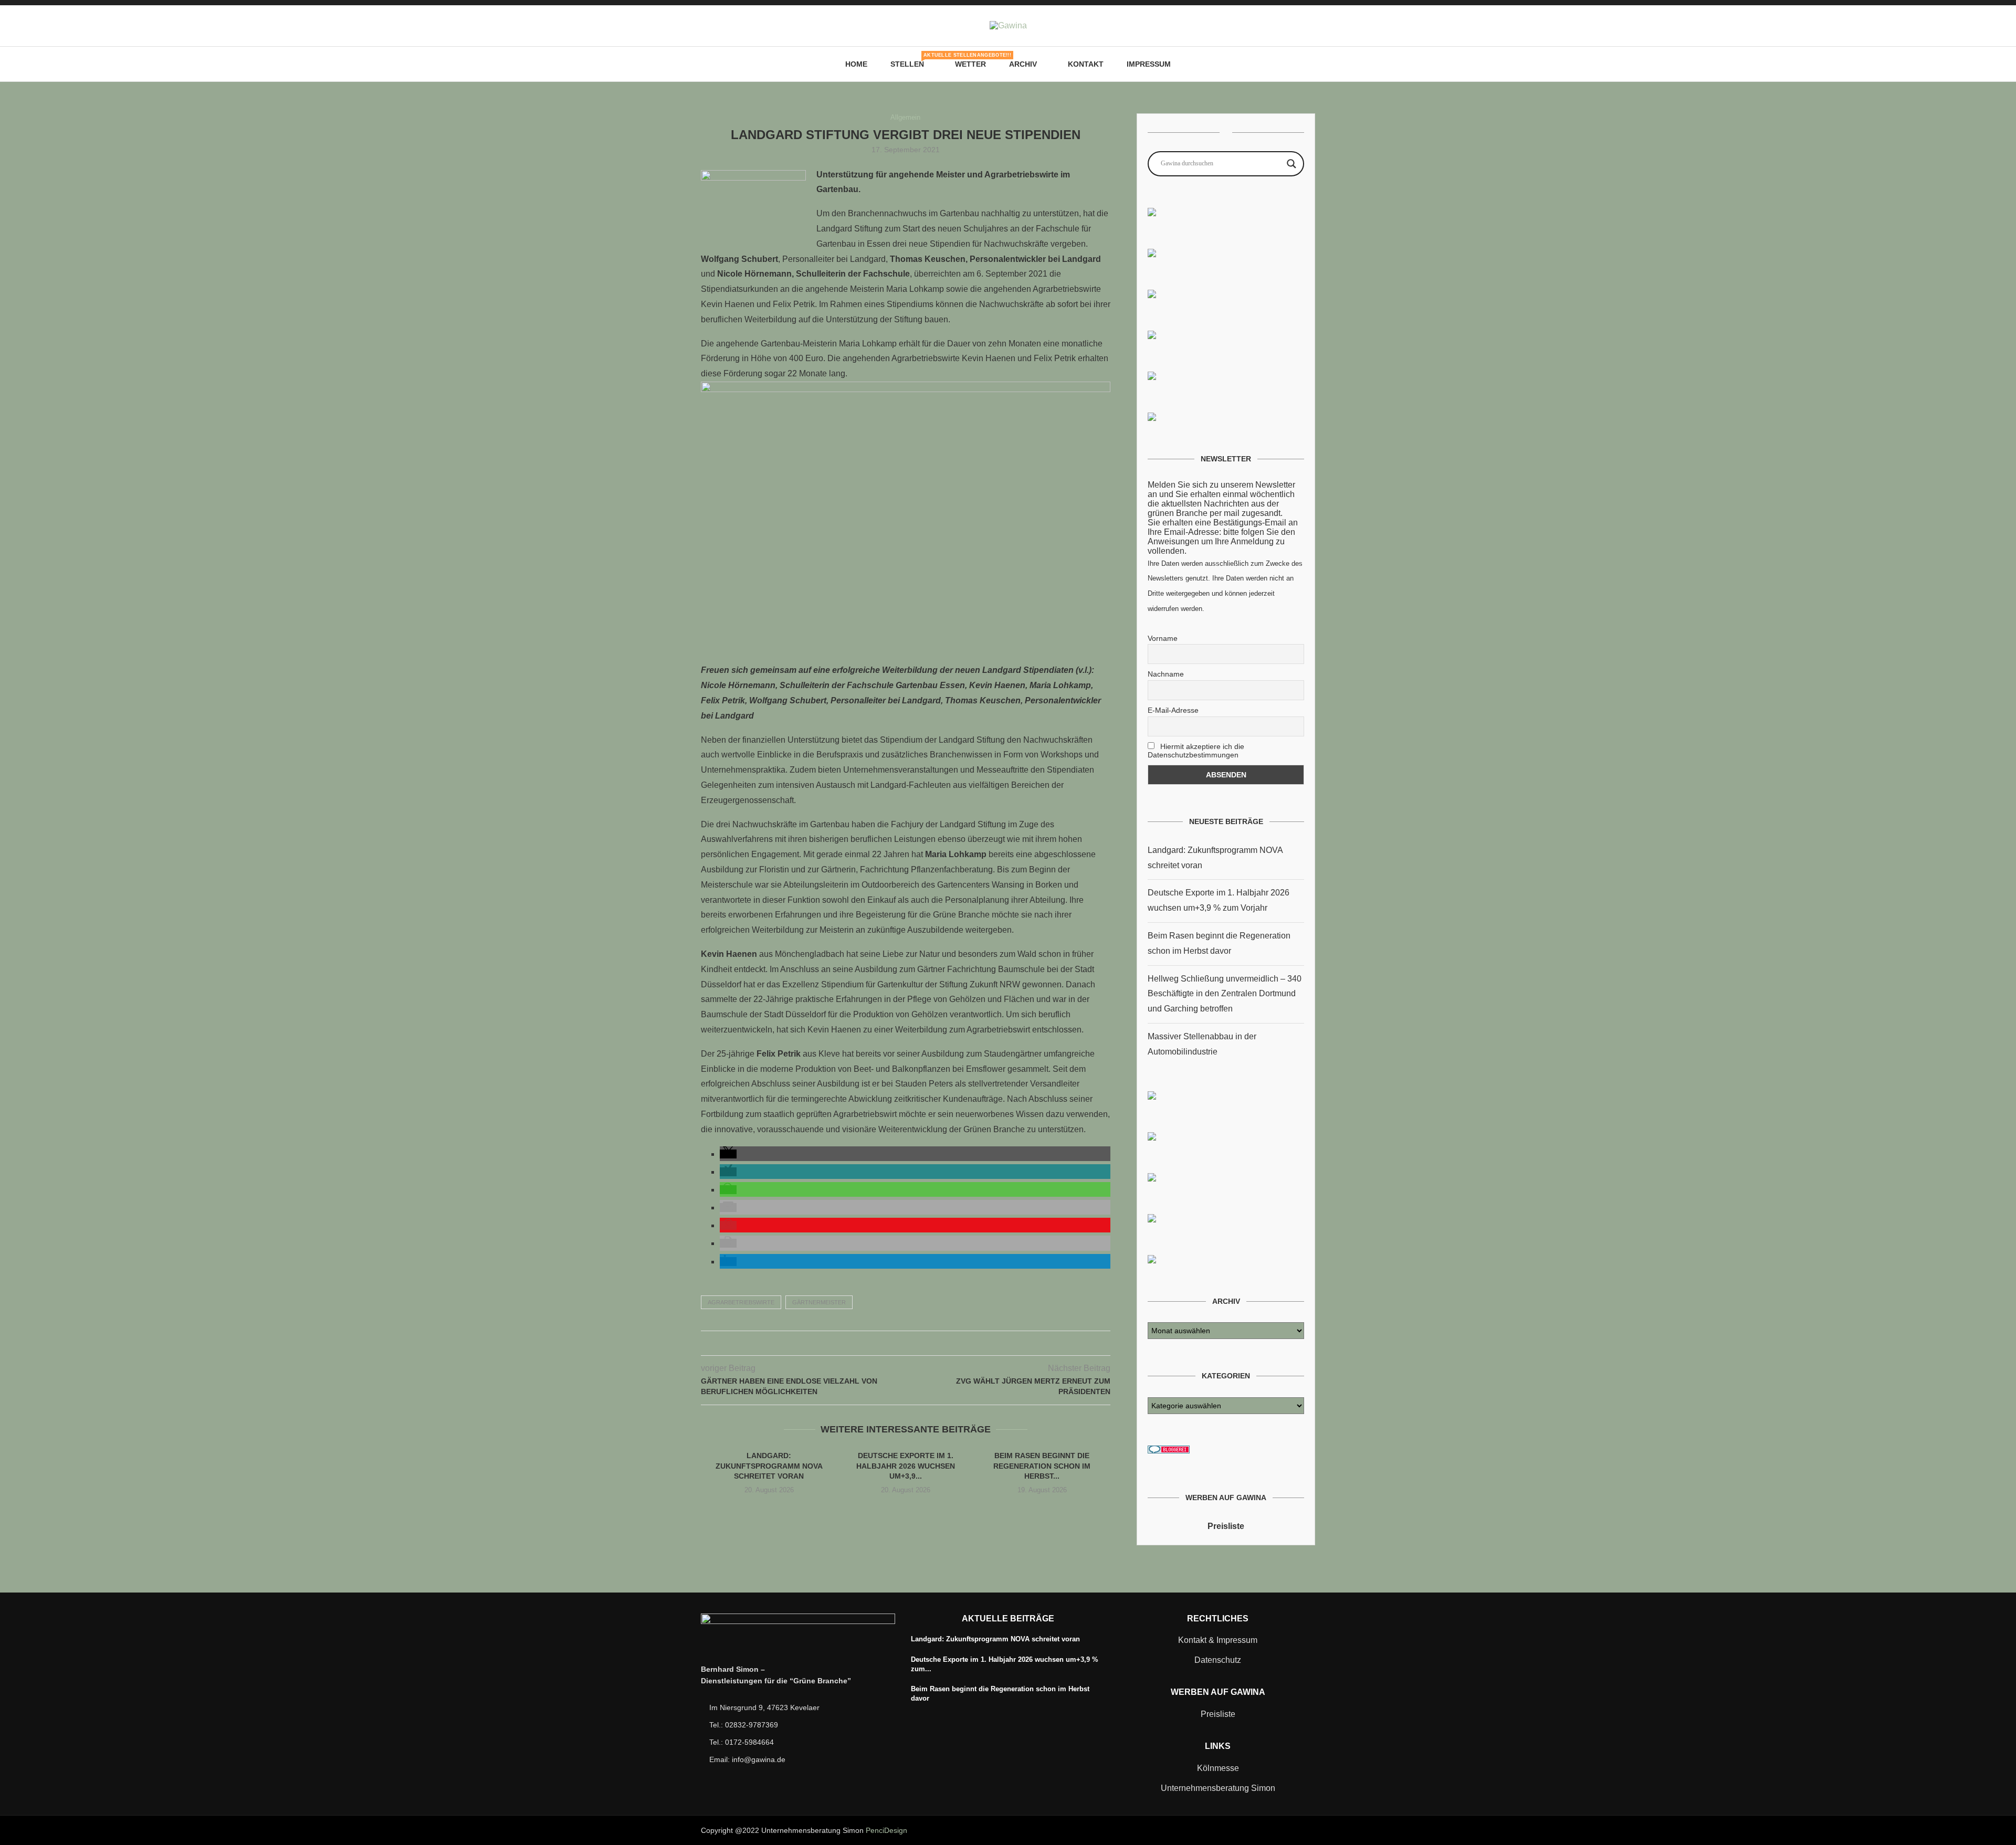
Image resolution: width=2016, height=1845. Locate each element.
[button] (728, 1154)
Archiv (1023, 64)
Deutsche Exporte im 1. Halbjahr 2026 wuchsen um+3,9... (906, 1466)
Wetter (970, 64)
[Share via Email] (927, 1343)
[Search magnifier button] (1291, 164)
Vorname (1163, 638)
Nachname (1166, 674)
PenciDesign (886, 1830)
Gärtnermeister (819, 1302)
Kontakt (1086, 64)
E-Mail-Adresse (1173, 710)
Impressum (1149, 64)
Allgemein (905, 117)
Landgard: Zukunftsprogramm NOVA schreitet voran (769, 1466)
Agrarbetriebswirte (741, 1302)
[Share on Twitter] (894, 1343)
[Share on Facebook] (883, 1343)
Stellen (911, 60)
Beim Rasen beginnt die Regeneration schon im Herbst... (1042, 1466)
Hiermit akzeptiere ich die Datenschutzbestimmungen (1196, 751)
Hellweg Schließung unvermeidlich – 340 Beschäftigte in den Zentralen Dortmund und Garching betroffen (1225, 994)
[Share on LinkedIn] (916, 1343)
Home (856, 64)
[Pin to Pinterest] (905, 1343)
